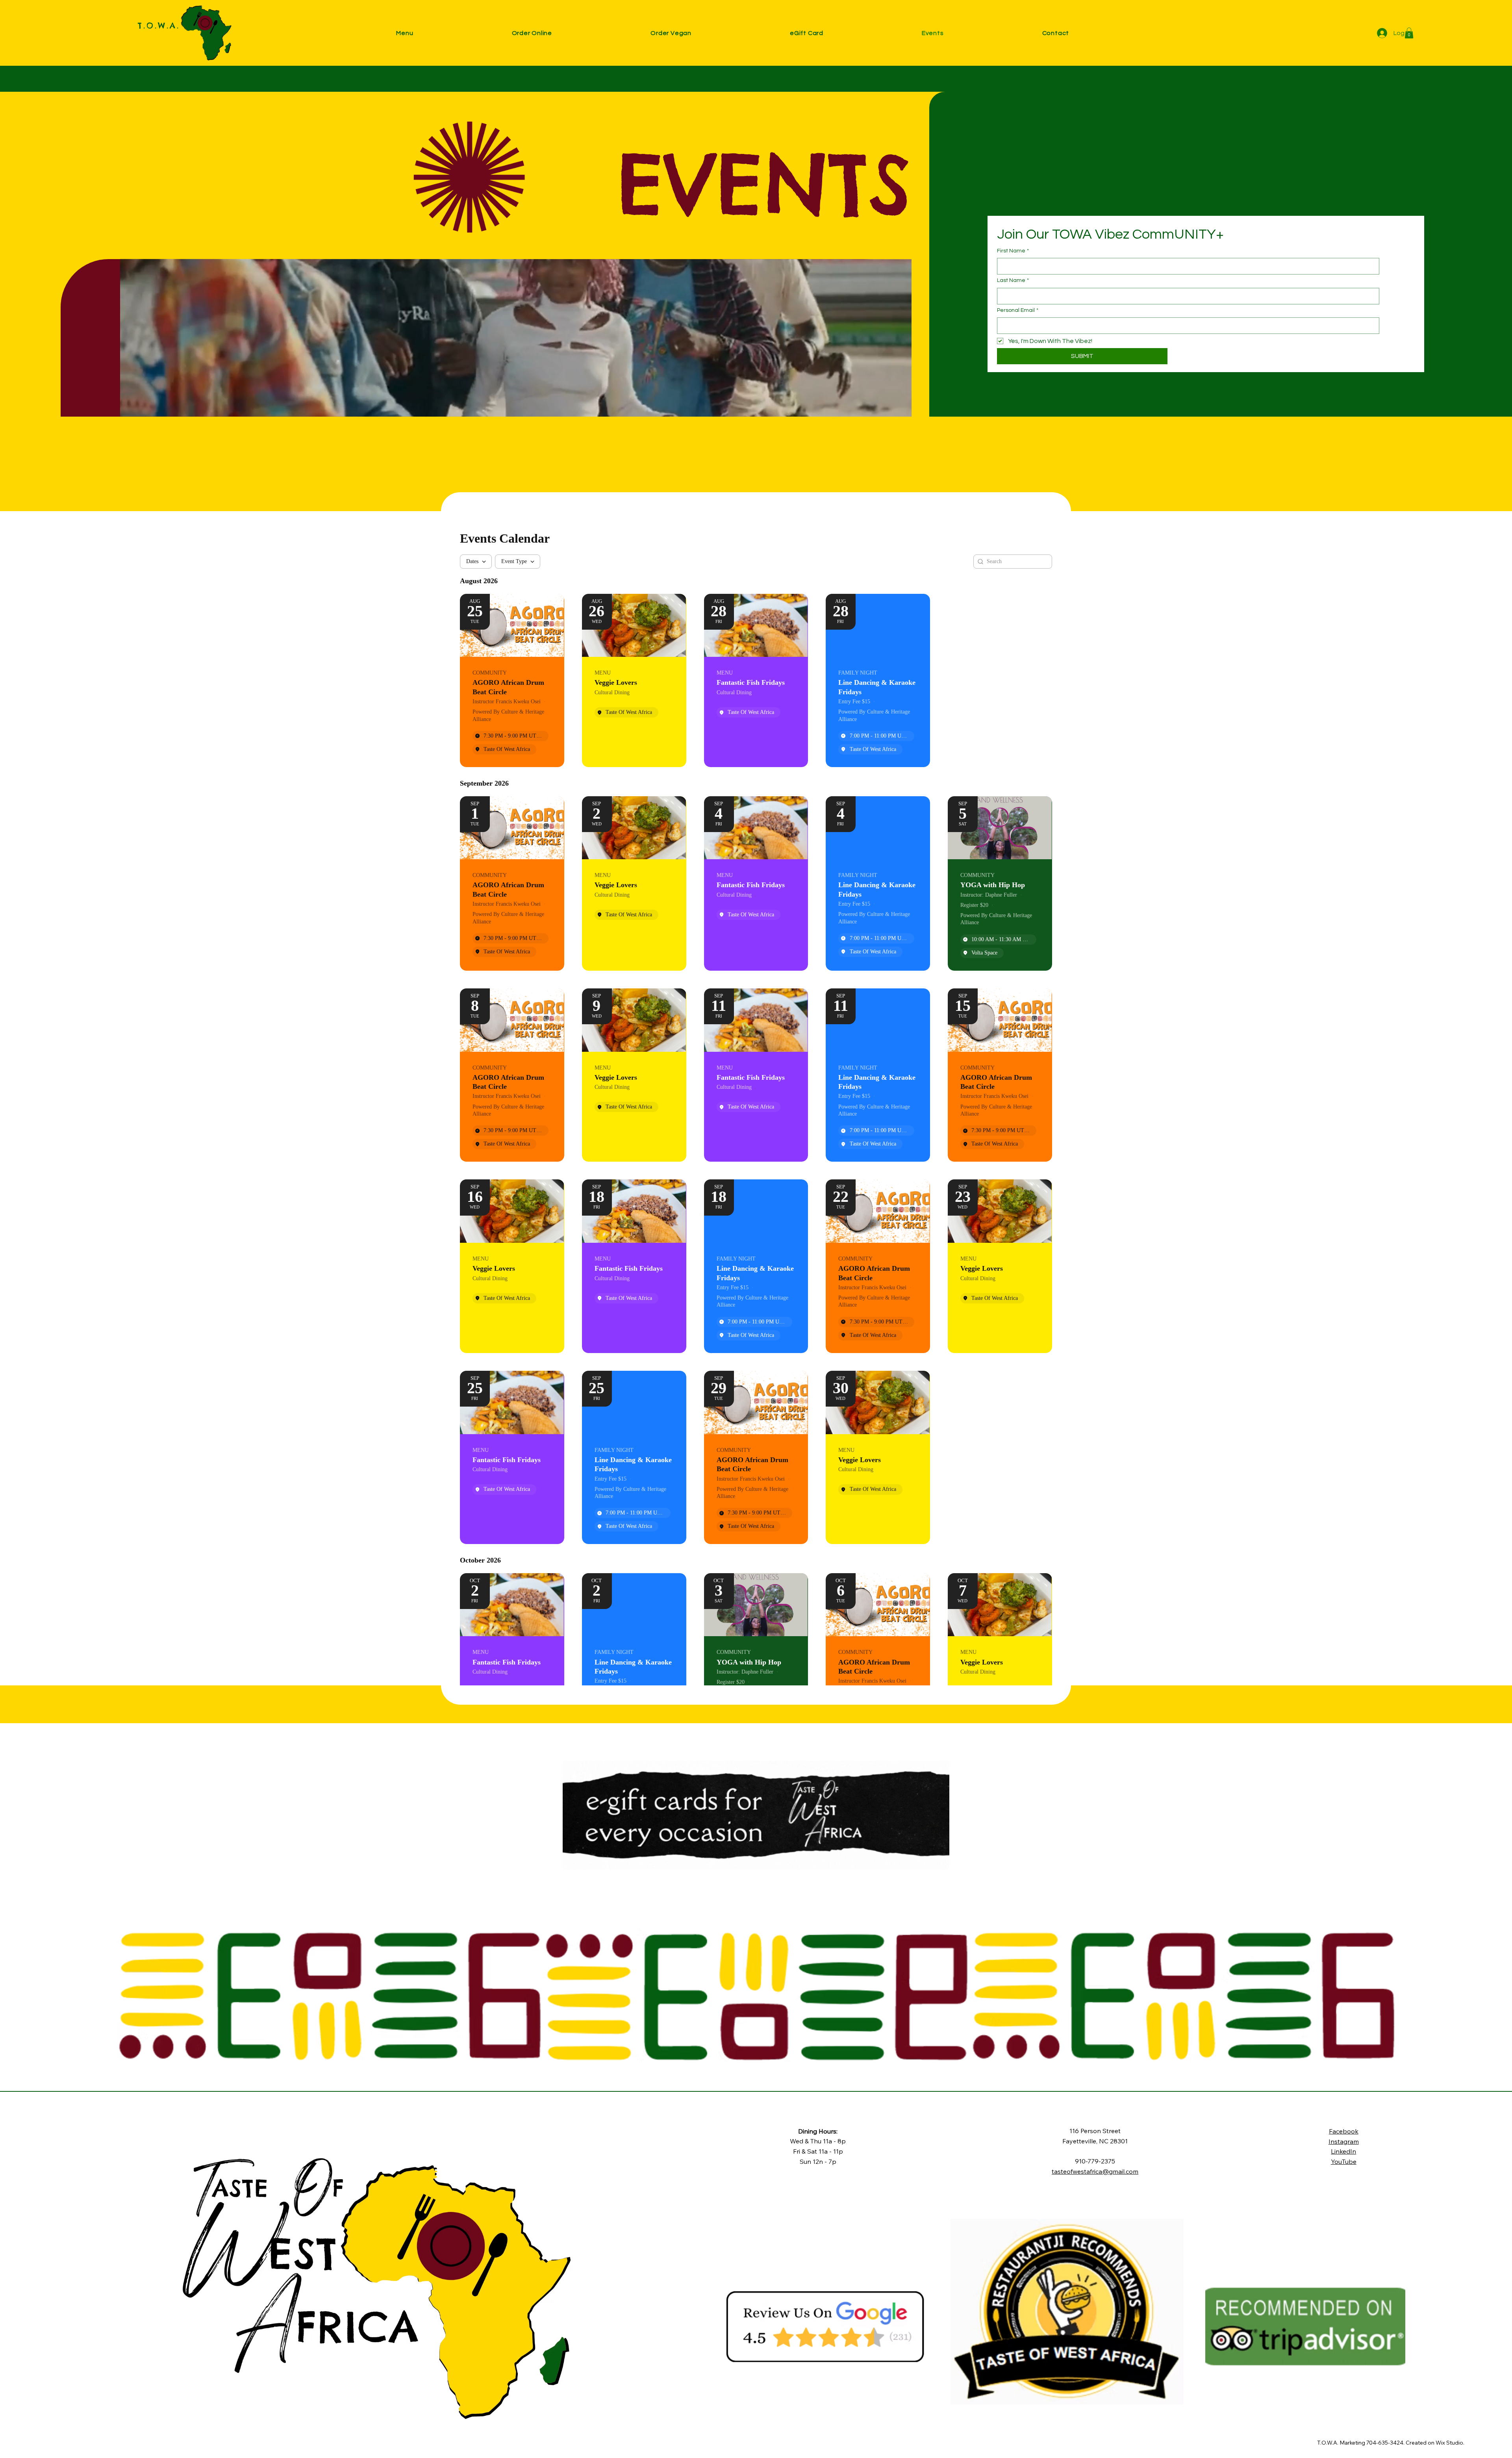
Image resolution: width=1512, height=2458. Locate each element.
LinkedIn (1343, 2151)
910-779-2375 (1095, 2161)
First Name (1013, 251)
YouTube (1344, 2161)
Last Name (1013, 280)
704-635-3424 (1385, 2443)
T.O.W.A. (159, 25)
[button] (454, 33)
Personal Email (1018, 310)
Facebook (1344, 2131)
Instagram (1344, 2141)
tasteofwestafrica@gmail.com (1095, 2171)
